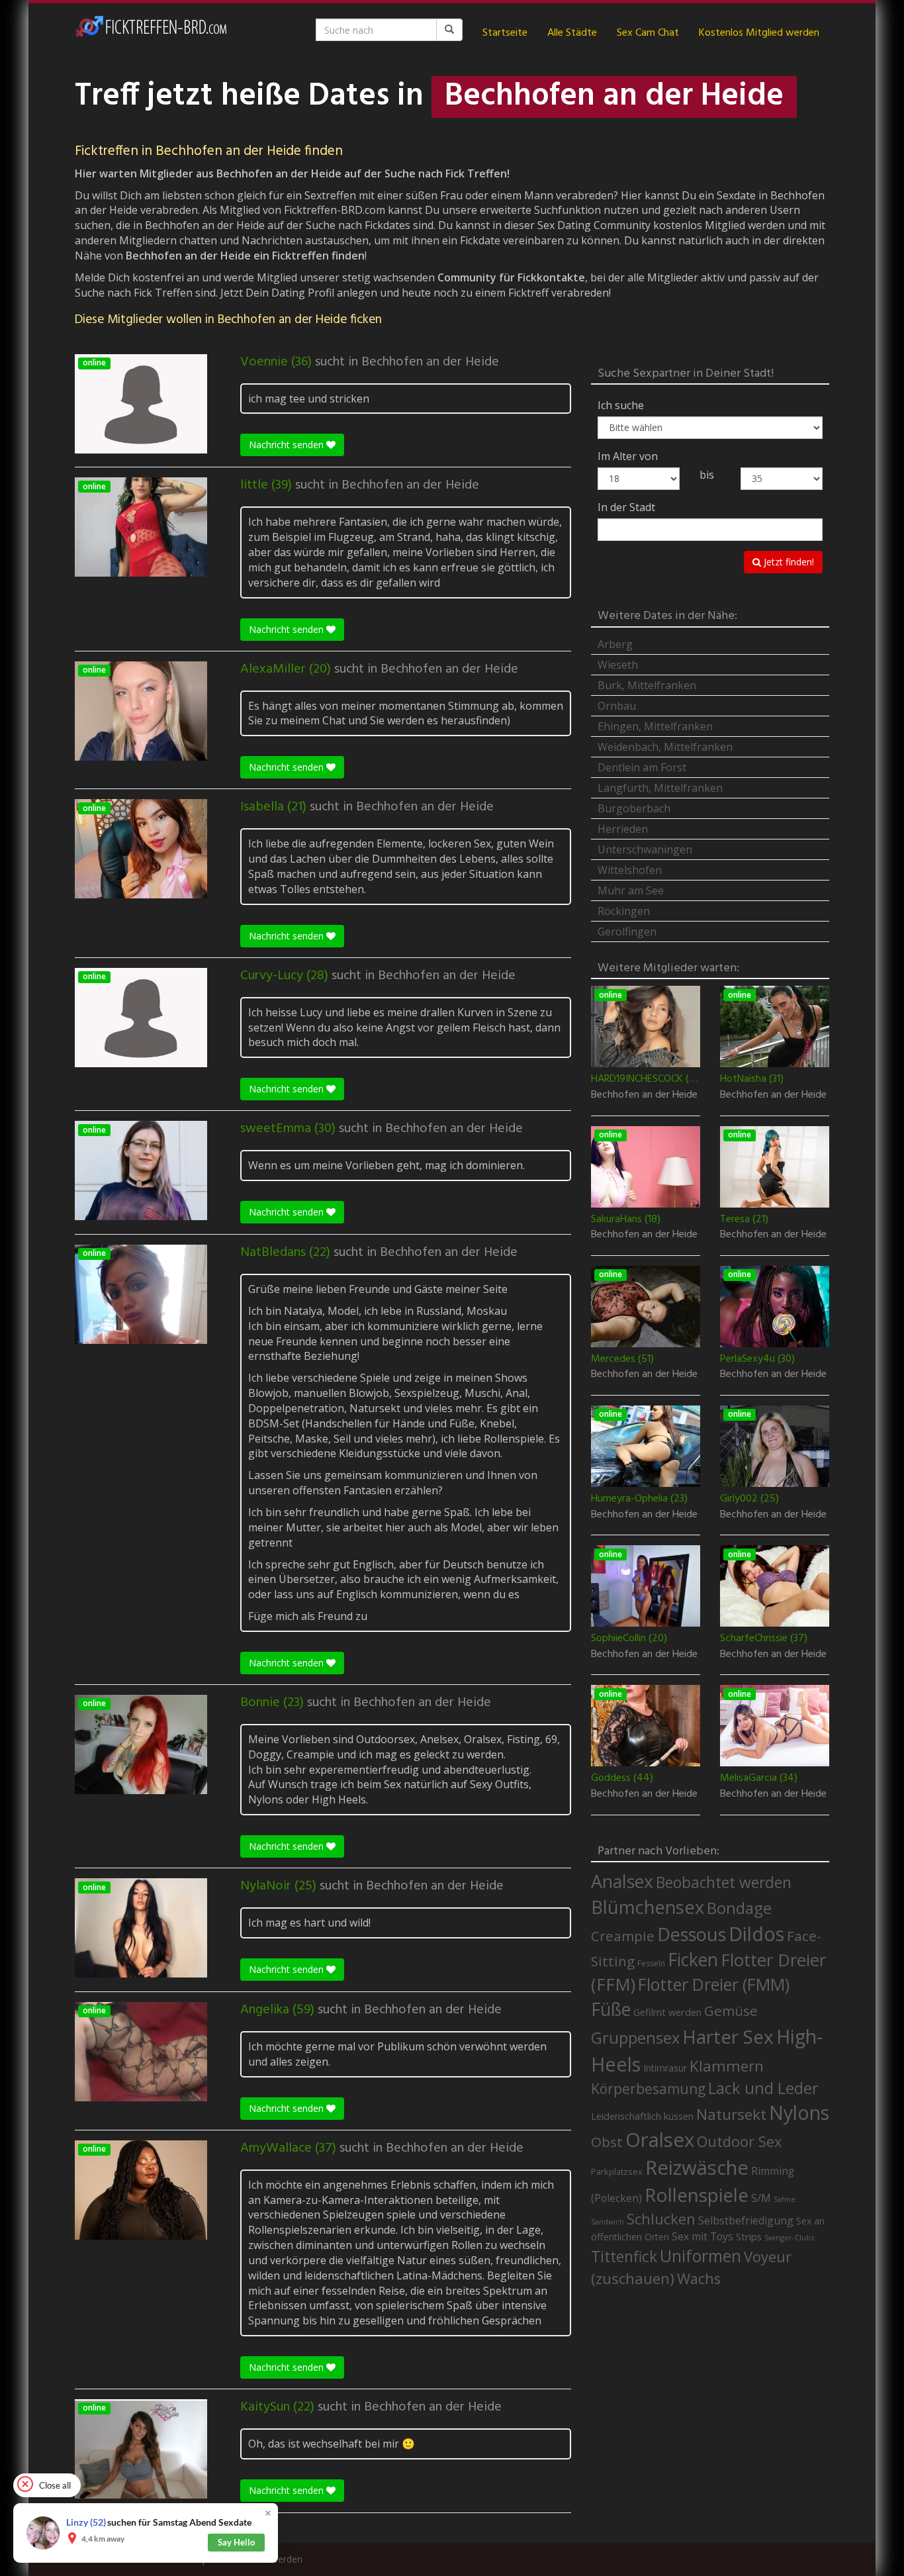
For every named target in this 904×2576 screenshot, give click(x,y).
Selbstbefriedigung (746, 2220)
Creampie (623, 1936)
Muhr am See (631, 890)
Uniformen (701, 2256)
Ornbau (617, 706)
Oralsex (660, 2140)
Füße (611, 2009)
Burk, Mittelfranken (647, 685)
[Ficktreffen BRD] (151, 33)
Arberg (615, 644)
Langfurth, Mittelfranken (660, 788)
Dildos (756, 1933)
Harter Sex (728, 2036)
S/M (761, 2198)
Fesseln (651, 1963)
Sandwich (608, 2222)
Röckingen (624, 911)
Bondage (739, 1908)
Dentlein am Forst (642, 767)
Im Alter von (628, 456)
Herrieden (623, 829)
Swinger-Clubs (789, 2237)
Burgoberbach (634, 808)
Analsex (622, 1881)
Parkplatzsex (617, 2171)
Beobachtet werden (724, 1883)
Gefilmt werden (667, 2012)
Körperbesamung (648, 2089)
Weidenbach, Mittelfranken (665, 747)
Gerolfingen (627, 931)
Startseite (505, 33)
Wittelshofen (630, 870)
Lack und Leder (763, 2088)
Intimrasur (665, 2068)
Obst (607, 2142)
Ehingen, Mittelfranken (655, 726)
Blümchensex (648, 1907)
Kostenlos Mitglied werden (759, 33)
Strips (749, 2236)
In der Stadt (626, 507)
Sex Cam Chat (648, 33)
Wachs (699, 2278)
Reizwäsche (697, 2168)
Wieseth (618, 665)
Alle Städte (572, 33)
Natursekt (731, 2114)
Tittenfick (624, 2257)
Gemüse (731, 2011)
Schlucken (661, 2219)
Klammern (727, 2066)
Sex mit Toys (702, 2236)
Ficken (693, 1960)
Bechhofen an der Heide (430, 362)
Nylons (799, 2113)
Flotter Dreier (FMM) (714, 1984)
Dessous (692, 1934)
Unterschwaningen (645, 849)
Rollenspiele (697, 2195)
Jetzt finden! (788, 562)
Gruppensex (635, 2038)
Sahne (785, 2199)
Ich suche (621, 405)
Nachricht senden (288, 445)
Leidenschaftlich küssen (642, 2116)
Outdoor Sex (739, 2141)
